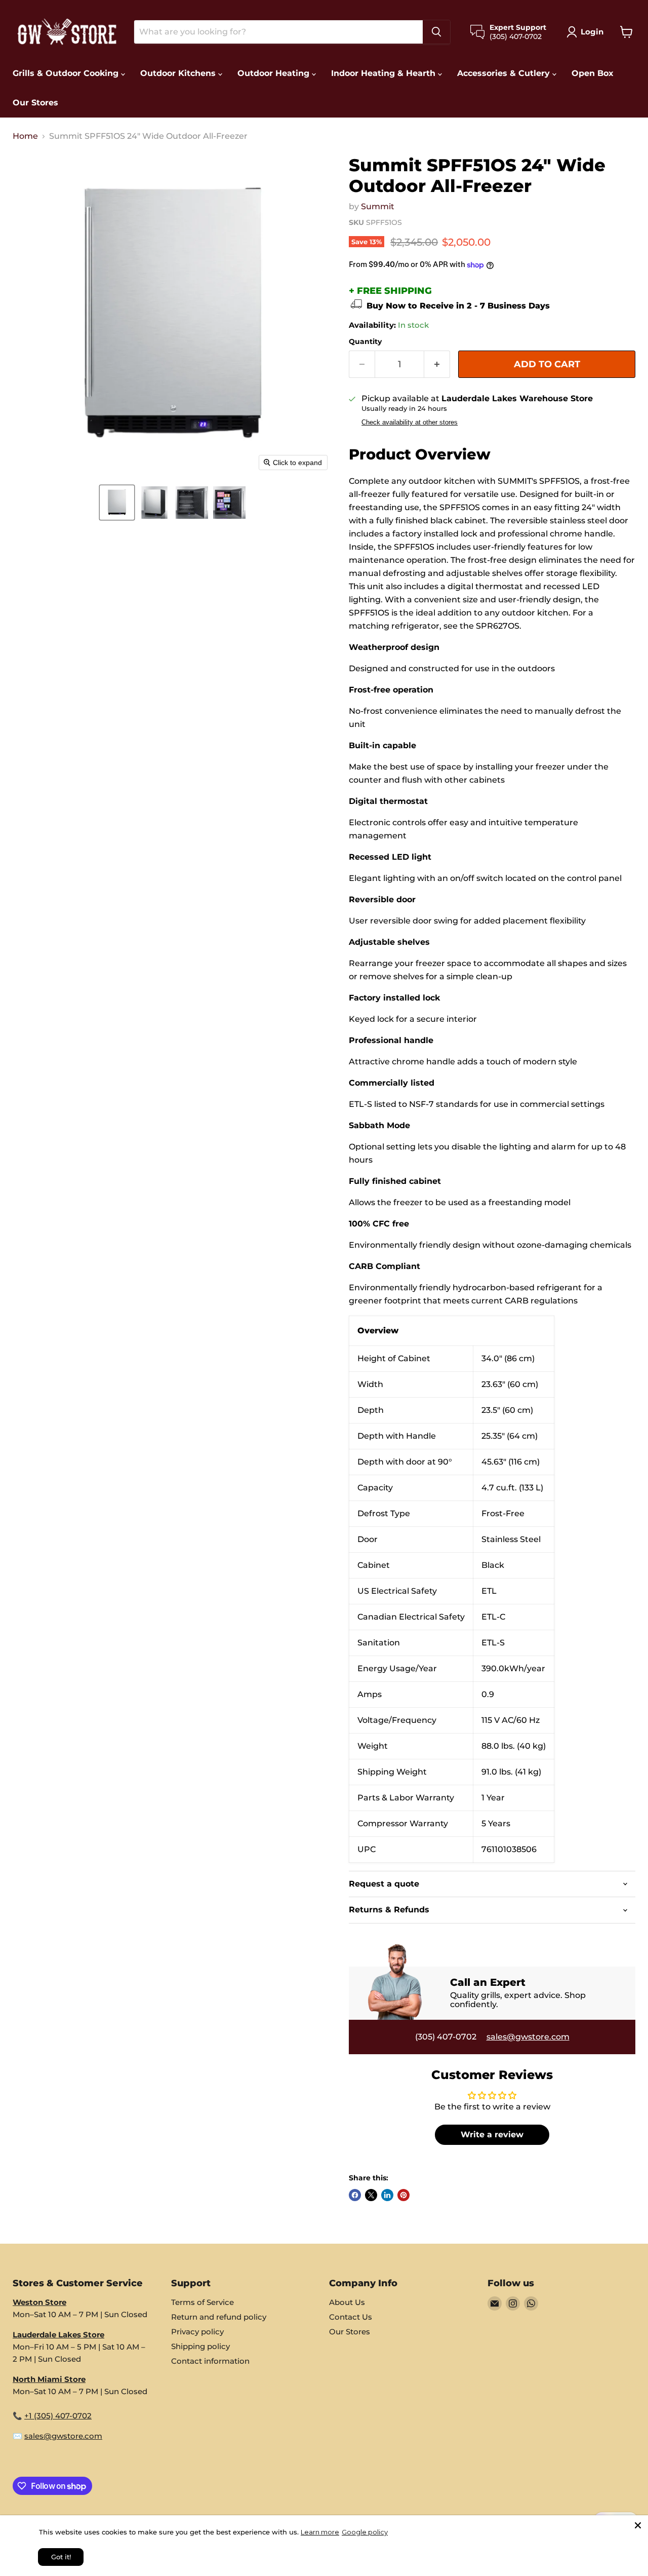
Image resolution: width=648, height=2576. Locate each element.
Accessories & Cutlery (505, 73)
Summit (378, 206)
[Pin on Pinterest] (403, 2195)
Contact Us (351, 2317)
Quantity (365, 341)
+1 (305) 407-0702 (58, 2416)
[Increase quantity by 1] (437, 364)
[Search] (436, 32)
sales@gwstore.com (528, 2037)
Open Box (593, 73)
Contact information (210, 2361)
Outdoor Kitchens (179, 73)
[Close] (638, 2525)
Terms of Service (202, 2302)
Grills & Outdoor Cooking (67, 73)
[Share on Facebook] (355, 2195)
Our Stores (35, 103)
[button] (117, 503)
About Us (347, 2302)
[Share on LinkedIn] (387, 2195)
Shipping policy (200, 2346)
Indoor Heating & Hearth (384, 73)
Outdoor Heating (275, 73)
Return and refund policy (219, 2317)
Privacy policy (197, 2332)
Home (25, 136)
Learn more (320, 2532)
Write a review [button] (492, 2135)
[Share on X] (371, 2195)
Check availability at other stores (410, 422)
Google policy (365, 2532)
